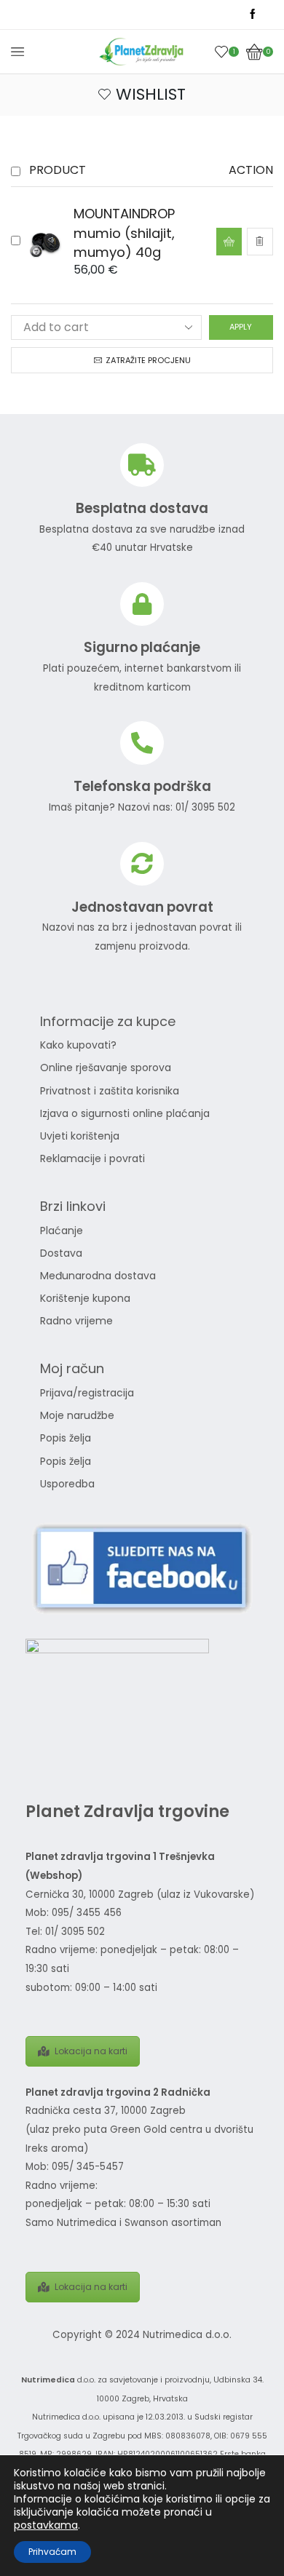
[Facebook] (253, 15)
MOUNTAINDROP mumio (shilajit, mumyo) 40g (124, 232)
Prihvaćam (52, 2552)
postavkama (46, 2525)
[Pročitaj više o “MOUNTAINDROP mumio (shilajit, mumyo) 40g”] (229, 242)
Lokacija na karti (91, 2051)
